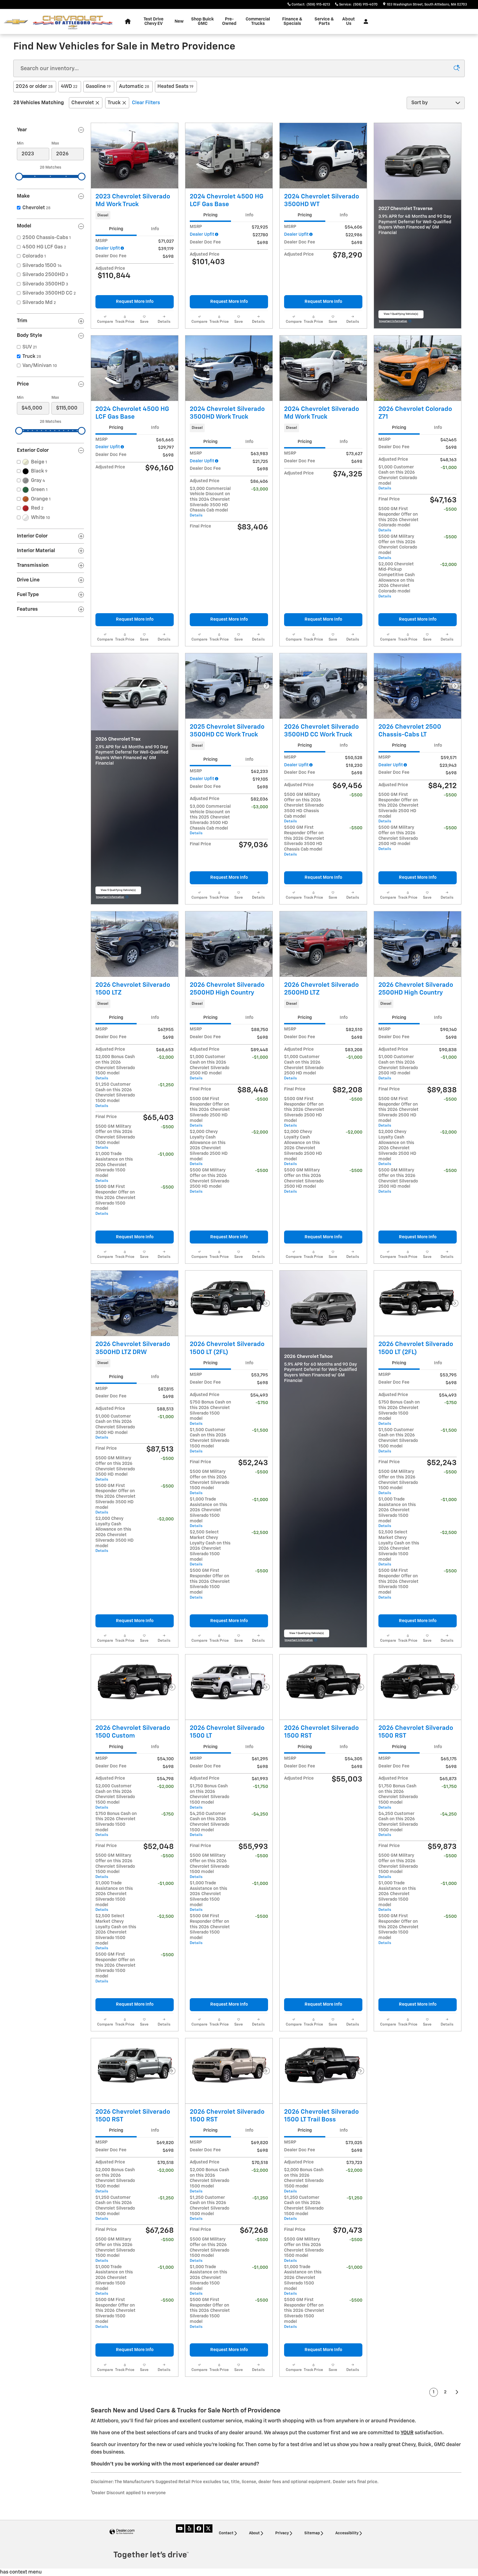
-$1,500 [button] (260, 1430)
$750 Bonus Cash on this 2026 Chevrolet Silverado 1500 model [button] (210, 1413)
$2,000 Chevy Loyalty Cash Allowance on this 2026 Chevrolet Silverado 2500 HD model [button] (209, 1148)
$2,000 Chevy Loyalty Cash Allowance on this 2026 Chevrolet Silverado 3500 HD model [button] (115, 1535)
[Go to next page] (457, 2392)
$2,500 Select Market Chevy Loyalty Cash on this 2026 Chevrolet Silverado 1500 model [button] (210, 1548)
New (179, 21)
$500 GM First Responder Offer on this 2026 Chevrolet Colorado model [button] (398, 520)
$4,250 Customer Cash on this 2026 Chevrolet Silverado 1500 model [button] (210, 1824)
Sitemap (312, 2533)
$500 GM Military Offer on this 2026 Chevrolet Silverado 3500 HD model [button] (115, 1469)
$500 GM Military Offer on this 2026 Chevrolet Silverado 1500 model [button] (115, 1137)
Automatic (134, 86)
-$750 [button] (262, 1403)
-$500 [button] (450, 509)
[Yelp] (189, 2528)
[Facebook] (199, 2528)
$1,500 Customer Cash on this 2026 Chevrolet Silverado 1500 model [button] (210, 1441)
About (254, 2533)
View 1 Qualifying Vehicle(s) (401, 315)
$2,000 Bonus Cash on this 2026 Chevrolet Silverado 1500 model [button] (115, 1067)
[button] (135, 215)
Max (55, 143)
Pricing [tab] (116, 229)
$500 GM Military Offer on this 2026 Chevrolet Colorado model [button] (398, 547)
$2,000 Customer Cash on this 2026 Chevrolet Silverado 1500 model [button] (115, 1797)
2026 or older (34, 86)
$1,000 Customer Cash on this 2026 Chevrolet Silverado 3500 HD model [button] (115, 1427)
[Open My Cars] (364, 22)
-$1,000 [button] (449, 468)
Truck (114, 103)
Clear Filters (146, 103)
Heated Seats (175, 86)
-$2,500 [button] (260, 1533)
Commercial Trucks (258, 21)
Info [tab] (155, 229)
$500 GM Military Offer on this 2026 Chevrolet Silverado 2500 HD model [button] (398, 838)
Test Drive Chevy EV (154, 21)
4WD (69, 86)
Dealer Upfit (108, 248)
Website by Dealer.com (122, 2532)
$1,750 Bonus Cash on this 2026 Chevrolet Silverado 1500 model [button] (210, 1797)
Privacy (282, 2533)
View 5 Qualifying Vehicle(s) (118, 892)
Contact (226, 2533)
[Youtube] (180, 2528)
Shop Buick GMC (202, 21)
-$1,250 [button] (166, 1085)
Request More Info (135, 302)
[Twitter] (208, 2528)
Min (20, 143)
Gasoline (98, 86)
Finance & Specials (292, 21)
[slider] (19, 177)
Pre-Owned (229, 21)
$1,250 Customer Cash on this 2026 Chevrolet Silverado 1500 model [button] (115, 1095)
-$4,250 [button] (260, 1814)
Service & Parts (324, 21)
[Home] (16, 22)
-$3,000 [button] (260, 489)
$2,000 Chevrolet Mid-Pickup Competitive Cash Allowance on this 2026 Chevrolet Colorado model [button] (397, 580)
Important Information (395, 322)
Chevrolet (83, 103)
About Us (349, 21)
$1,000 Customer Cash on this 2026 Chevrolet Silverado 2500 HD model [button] (210, 1067)
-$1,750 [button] (260, 1787)
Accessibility (347, 2533)
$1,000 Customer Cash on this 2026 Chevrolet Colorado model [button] (398, 478)
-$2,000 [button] (448, 565)
